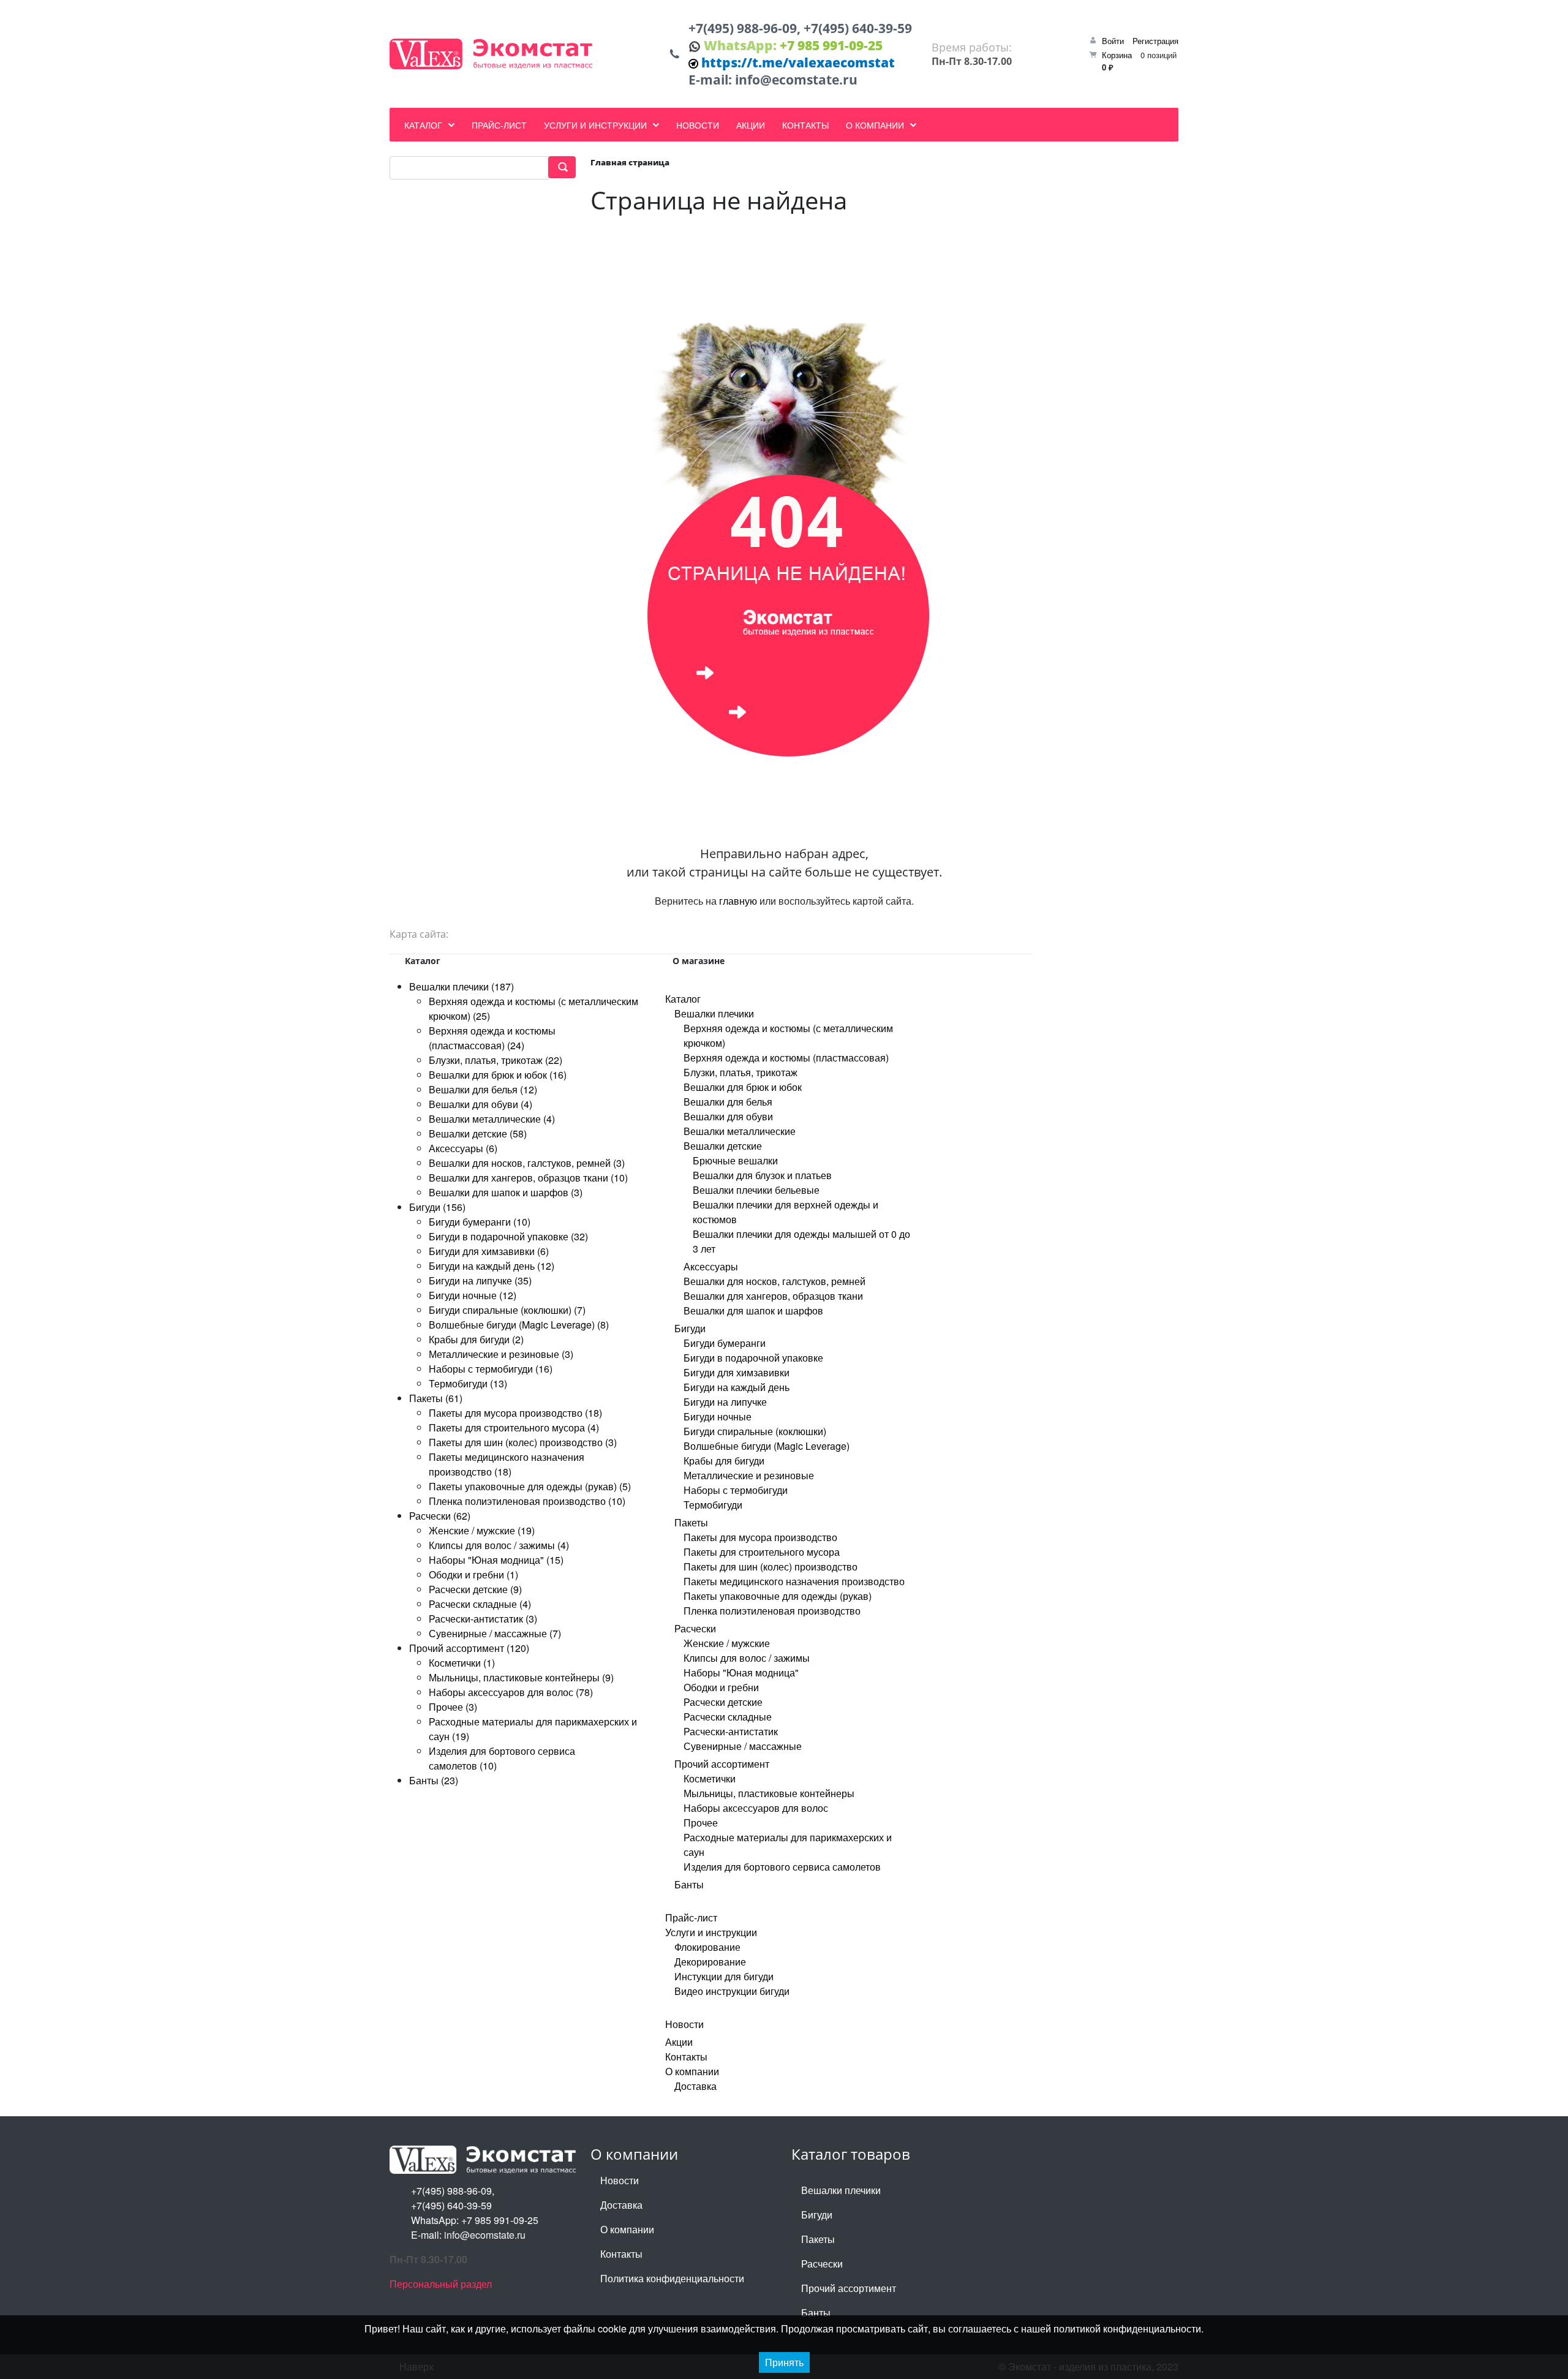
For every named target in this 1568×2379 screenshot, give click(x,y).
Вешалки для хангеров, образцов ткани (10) (528, 1178)
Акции (679, 2042)
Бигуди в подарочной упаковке (753, 1358)
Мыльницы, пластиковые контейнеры (769, 1793)
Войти (1113, 41)
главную (738, 901)
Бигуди (690, 1328)
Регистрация (1155, 41)
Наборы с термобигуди (736, 1490)
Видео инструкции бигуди (732, 1991)
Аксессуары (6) (463, 1148)
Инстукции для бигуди (724, 1976)
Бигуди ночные (718, 1416)
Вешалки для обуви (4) (481, 1104)
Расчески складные (728, 1717)
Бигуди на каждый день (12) (492, 1266)
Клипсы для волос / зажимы (747, 1658)
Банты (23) (434, 1780)
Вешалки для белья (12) (483, 1089)
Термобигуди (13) (468, 1383)
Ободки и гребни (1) (473, 1574)
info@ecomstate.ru (796, 80)
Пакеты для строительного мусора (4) (514, 1427)
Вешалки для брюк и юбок (743, 1087)
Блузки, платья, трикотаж (741, 1072)
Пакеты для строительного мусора (762, 1552)
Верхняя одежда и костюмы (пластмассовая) (786, 1058)
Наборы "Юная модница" (741, 1672)
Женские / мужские (727, 1643)
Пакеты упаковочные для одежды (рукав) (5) (530, 1486)
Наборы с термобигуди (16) (491, 1369)
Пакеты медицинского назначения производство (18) (507, 1464)
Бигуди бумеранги (725, 1343)
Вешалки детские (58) (478, 1133)
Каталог (683, 999)
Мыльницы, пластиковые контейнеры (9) (521, 1677)
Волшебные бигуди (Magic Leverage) (767, 1446)
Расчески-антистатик (731, 1731)
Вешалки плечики (714, 1013)
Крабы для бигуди (724, 1461)
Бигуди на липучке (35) (480, 1280)
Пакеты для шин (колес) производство (771, 1567)
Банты (689, 1884)
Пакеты (691, 1522)
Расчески (695, 1628)
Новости (684, 2024)
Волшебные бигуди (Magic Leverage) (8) (519, 1325)
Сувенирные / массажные (743, 1746)
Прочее (701, 1823)
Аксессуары (711, 1266)
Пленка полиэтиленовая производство (772, 1611)
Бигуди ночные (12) (473, 1295)
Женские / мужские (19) (482, 1530)
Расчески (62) (440, 1516)
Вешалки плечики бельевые (756, 1190)
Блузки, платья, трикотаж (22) (496, 1060)
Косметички (710, 1778)
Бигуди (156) (437, 1207)
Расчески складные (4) (480, 1604)
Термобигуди (713, 1505)
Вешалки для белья (728, 1102)
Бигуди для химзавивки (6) (489, 1251)
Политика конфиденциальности (672, 2278)
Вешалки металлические (740, 1131)
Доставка (695, 2086)
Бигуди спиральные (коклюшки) (755, 1431)
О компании (692, 2071)
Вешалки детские (723, 1146)
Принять (784, 2362)
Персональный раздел (441, 2284)
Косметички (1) (462, 1663)
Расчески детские (723, 1702)
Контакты (686, 2057)
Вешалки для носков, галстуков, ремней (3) (527, 1163)
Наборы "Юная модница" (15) (496, 1560)
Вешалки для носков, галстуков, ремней (775, 1281)
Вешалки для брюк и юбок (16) (498, 1075)
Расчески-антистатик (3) (483, 1619)
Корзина (1117, 55)
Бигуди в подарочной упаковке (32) (508, 1236)
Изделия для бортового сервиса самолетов (782, 1867)
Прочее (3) (453, 1707)
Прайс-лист (691, 1917)
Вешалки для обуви (728, 1116)
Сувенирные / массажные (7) (495, 1633)
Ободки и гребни (721, 1687)
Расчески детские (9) (475, 1589)
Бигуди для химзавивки (737, 1372)
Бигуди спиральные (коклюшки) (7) (507, 1310)
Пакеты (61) (436, 1398)
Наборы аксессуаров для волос (756, 1808)
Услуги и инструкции (711, 1932)
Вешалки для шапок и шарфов (753, 1310)
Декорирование (710, 1962)
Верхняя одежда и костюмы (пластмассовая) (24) (492, 1038)
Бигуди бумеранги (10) (480, 1222)
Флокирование (707, 1947)
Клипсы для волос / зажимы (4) (499, 1545)
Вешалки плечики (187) (462, 986)
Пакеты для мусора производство (760, 1537)
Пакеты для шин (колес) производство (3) (523, 1442)
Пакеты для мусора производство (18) (515, 1413)
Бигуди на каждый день (737, 1387)
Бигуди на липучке (725, 1402)
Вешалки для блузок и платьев (762, 1175)
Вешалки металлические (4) (492, 1119)
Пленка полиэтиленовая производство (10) (527, 1501)
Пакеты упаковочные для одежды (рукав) (778, 1596)
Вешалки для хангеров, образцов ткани (773, 1296)
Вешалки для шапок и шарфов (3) (506, 1192)
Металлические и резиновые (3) (501, 1354)
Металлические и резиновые (749, 1475)
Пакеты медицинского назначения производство (794, 1581)
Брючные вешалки (735, 1160)
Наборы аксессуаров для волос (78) (511, 1692)
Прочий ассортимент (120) (469, 1648)
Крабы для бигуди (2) (476, 1339)
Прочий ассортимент (722, 1764)
